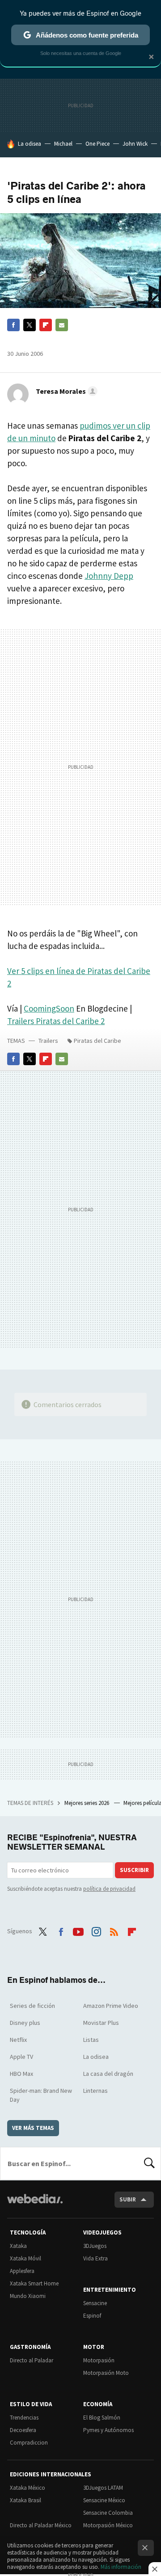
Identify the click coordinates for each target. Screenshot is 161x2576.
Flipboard (46, 325)
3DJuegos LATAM (103, 2488)
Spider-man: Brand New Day (41, 2095)
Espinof (92, 2316)
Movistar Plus (101, 2023)
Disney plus (25, 2023)
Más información (121, 2567)
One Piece (97, 144)
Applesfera (22, 2271)
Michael (63, 144)
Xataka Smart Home (34, 2283)
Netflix (18, 2040)
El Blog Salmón (102, 2418)
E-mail (62, 325)
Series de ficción (32, 2006)
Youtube (78, 1930)
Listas (91, 2040)
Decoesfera (23, 2430)
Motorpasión (99, 2360)
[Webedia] (35, 2205)
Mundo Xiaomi (28, 2296)
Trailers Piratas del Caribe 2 (56, 1021)
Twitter (30, 325)
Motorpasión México (108, 2525)
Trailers (48, 1041)
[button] (65, 391)
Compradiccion (29, 2443)
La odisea (30, 144)
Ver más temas (33, 2128)
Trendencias (24, 2418)
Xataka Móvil (25, 2258)
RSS (114, 1930)
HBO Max (21, 2074)
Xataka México (28, 2488)
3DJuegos (95, 2246)
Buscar (149, 2163)
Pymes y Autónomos (108, 2430)
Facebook (13, 325)
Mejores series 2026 (87, 1803)
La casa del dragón (108, 2074)
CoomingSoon (49, 1008)
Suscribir (134, 1870)
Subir (128, 2199)
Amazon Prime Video (111, 2006)
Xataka (18, 2246)
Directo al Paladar (32, 2360)
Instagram (96, 1930)
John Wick (135, 144)
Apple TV (21, 2057)
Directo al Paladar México (41, 2525)
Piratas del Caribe (97, 1041)
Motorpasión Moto (106, 2373)
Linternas (95, 2091)
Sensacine (95, 2303)
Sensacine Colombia (108, 2513)
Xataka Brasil (25, 2500)
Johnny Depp (109, 576)
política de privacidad (109, 1889)
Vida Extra (95, 2258)
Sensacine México (104, 2500)
